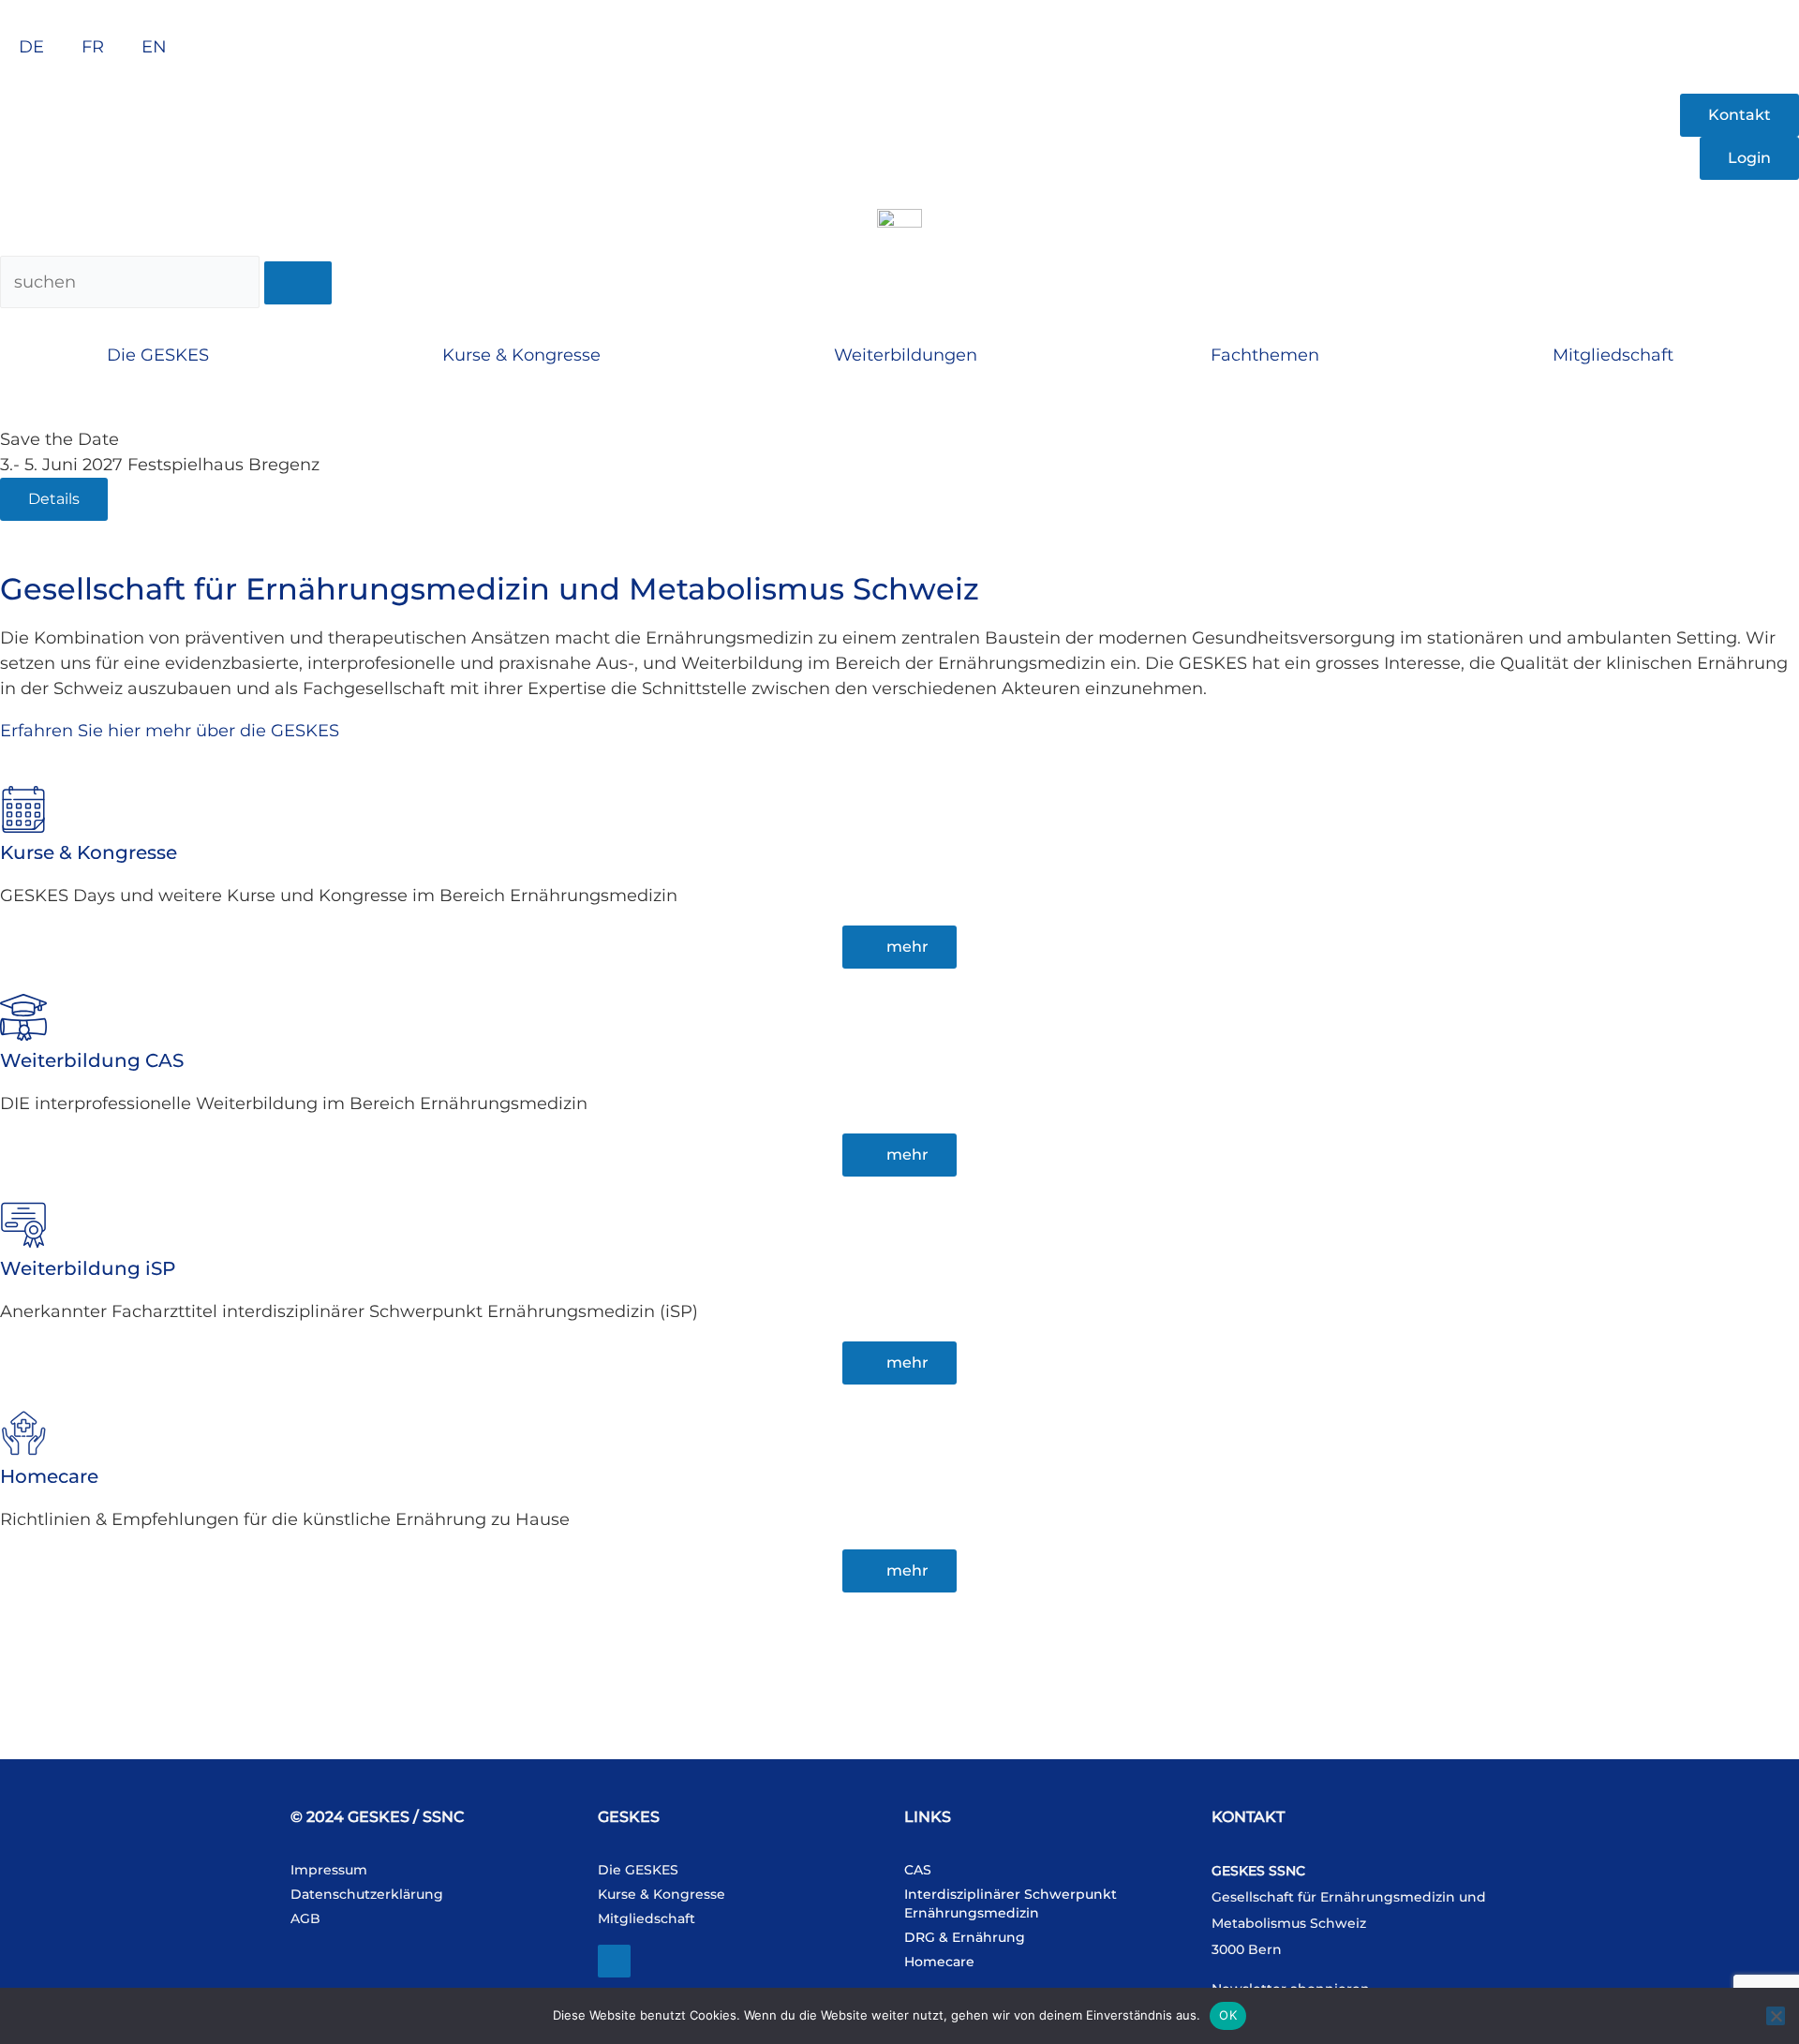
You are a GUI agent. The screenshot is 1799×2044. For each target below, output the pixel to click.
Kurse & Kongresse (521, 355)
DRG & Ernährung (965, 1937)
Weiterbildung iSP (88, 1268)
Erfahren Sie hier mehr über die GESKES (170, 731)
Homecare (49, 1476)
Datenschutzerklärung (367, 1894)
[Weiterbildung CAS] (23, 1017)
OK (1228, 2015)
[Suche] (298, 283)
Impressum (329, 1870)
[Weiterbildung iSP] (23, 1225)
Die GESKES (158, 355)
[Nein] (1776, 2016)
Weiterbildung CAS (92, 1060)
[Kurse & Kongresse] (23, 809)
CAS (918, 1870)
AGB (305, 1918)
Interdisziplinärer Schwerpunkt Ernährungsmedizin (1011, 1903)
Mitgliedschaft (1613, 355)
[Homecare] (23, 1433)
